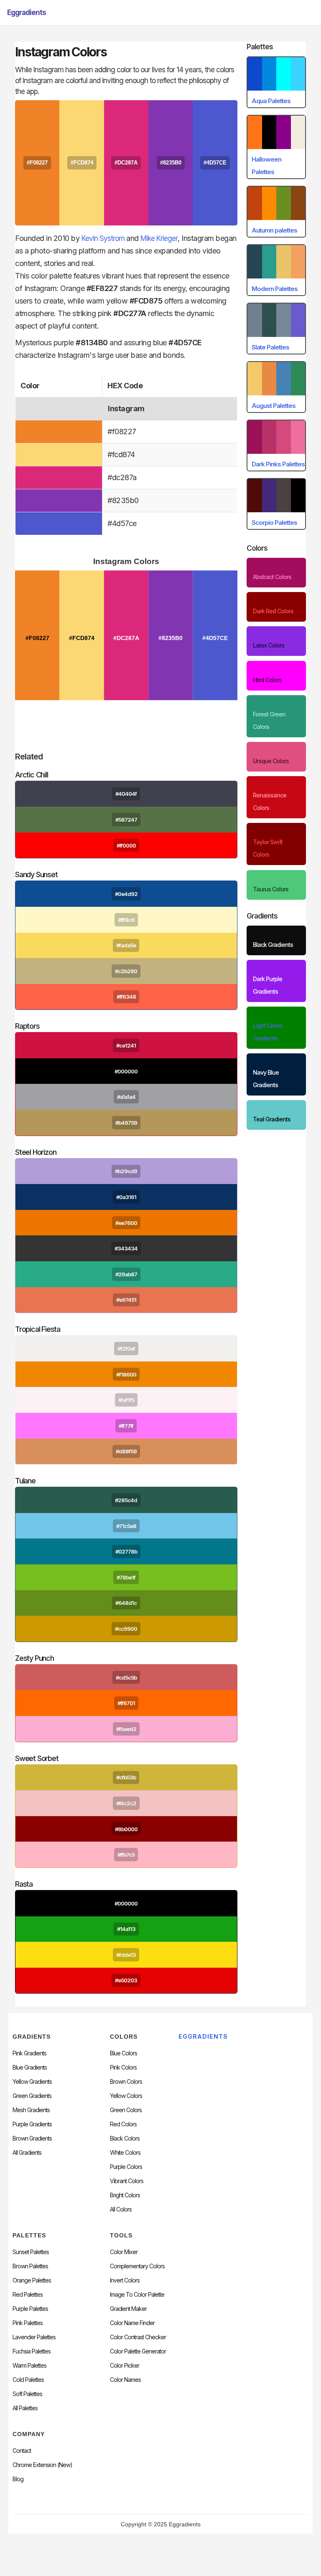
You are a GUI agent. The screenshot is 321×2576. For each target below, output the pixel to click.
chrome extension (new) (42, 2465)
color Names (125, 2380)
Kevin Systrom (103, 238)
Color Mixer (124, 2252)
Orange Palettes (32, 2280)
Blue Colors (124, 2053)
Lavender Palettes (34, 2337)
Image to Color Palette (137, 2295)
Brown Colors (126, 2082)
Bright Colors (125, 2195)
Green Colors (126, 2110)
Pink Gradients (29, 2053)
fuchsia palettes (32, 2351)
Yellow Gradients (32, 2082)
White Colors (125, 2153)
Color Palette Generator (138, 2351)
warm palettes (29, 2366)
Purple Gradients (32, 2124)
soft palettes (27, 2394)
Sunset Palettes (31, 2252)
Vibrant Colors (127, 2181)
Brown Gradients (32, 2138)
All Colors (121, 2209)
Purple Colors (126, 2167)
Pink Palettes (28, 2323)
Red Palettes (28, 2295)
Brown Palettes (30, 2266)
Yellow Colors (126, 2096)
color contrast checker (138, 2337)
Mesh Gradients (31, 2110)
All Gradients (27, 2153)
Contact (22, 2451)
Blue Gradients (30, 2067)
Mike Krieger (159, 238)
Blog (18, 2479)
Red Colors (123, 2124)
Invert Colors (125, 2280)
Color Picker (125, 2366)
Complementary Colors (137, 2266)
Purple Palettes (30, 2309)
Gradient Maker (128, 2309)
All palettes (25, 2408)
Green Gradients (32, 2096)
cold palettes (28, 2380)
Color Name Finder (132, 2323)
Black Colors (125, 2138)
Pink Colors (123, 2067)
